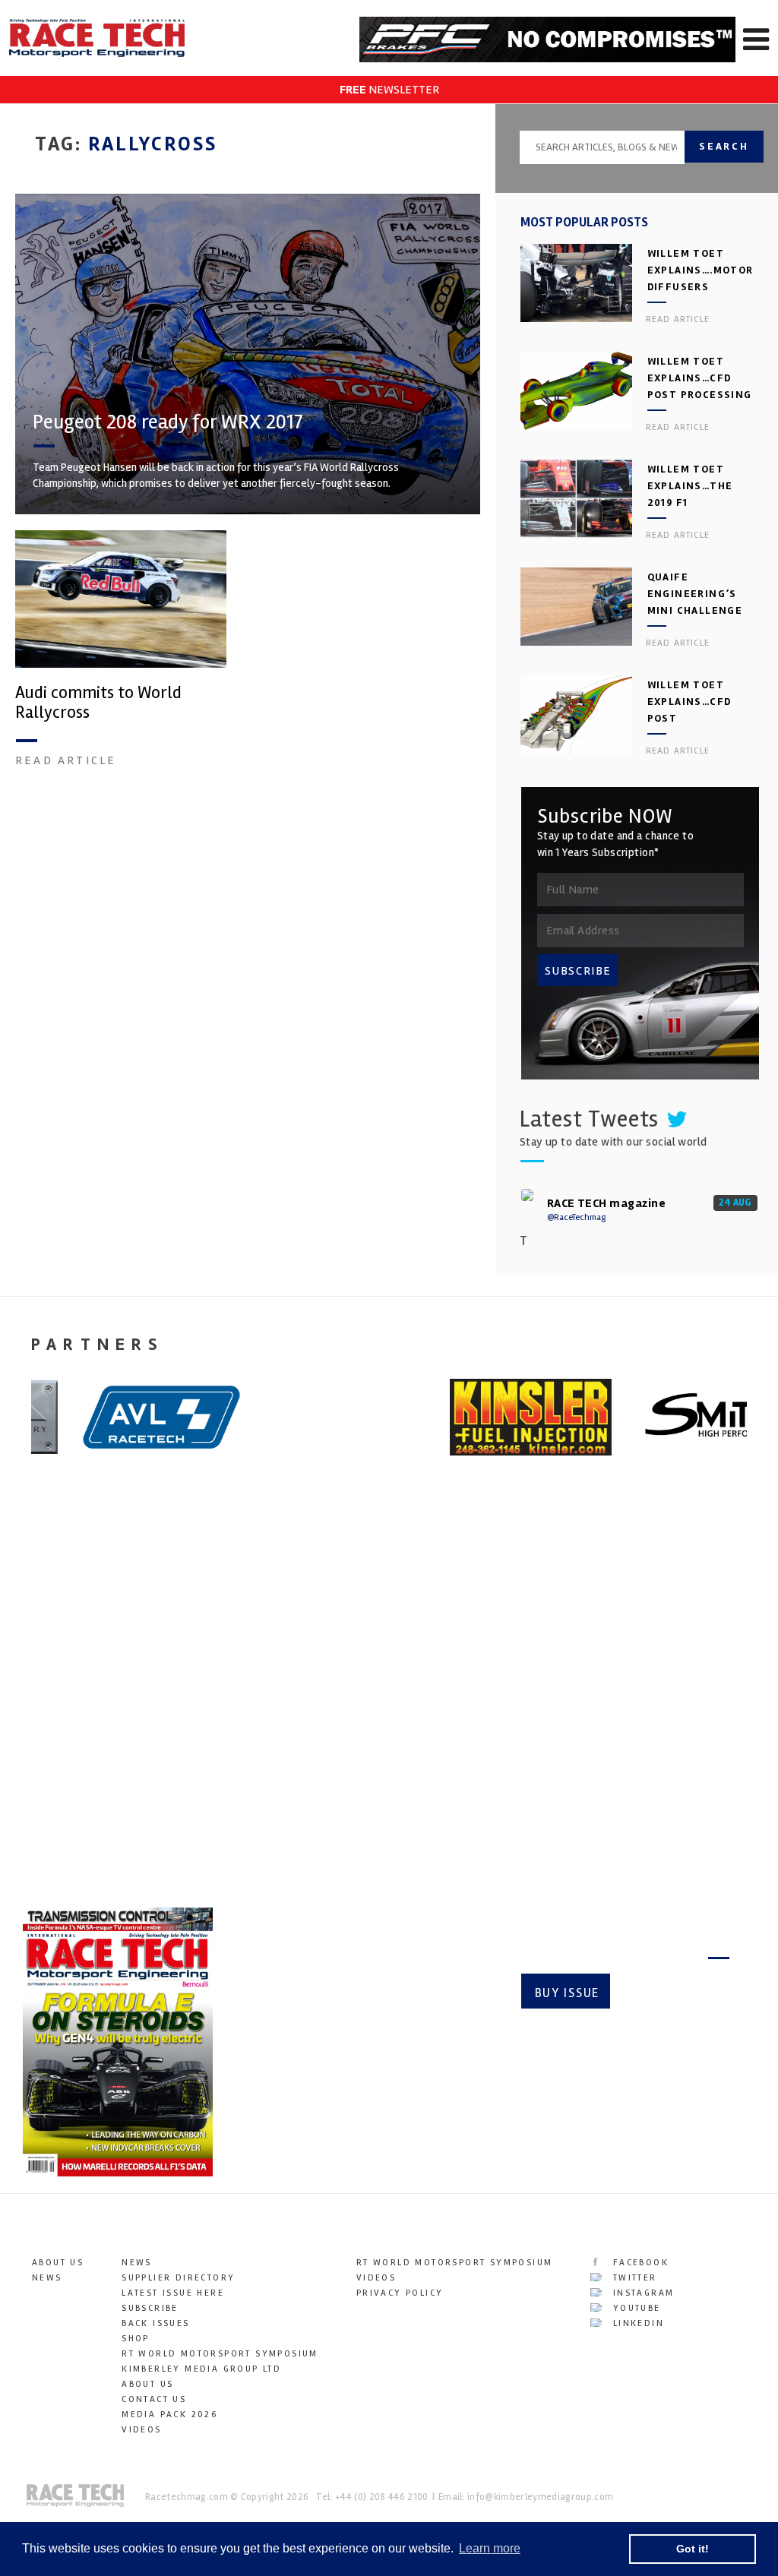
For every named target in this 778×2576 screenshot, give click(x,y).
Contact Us (154, 2399)
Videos (141, 2430)
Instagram (641, 2293)
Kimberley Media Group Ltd (201, 2369)
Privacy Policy (400, 2293)
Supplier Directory (178, 2278)
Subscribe (676, 1993)
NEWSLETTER (389, 90)
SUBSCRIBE (578, 971)
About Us (58, 2263)
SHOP (136, 2339)
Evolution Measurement (371, 1699)
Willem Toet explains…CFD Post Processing (700, 378)
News (47, 2278)
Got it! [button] (693, 2549)
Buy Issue (567, 1993)
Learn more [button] (490, 2548)
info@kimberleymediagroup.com (540, 2497)
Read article (66, 760)
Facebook (639, 2263)
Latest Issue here (173, 2293)
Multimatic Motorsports (631, 1699)
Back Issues (155, 2323)
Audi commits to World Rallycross (98, 703)
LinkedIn (636, 2323)
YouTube (634, 2308)
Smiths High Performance (69, 1710)
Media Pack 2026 (169, 2415)
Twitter (633, 2278)
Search (724, 146)
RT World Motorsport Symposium (220, 2354)
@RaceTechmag (576, 1217)
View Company (63, 1851)
